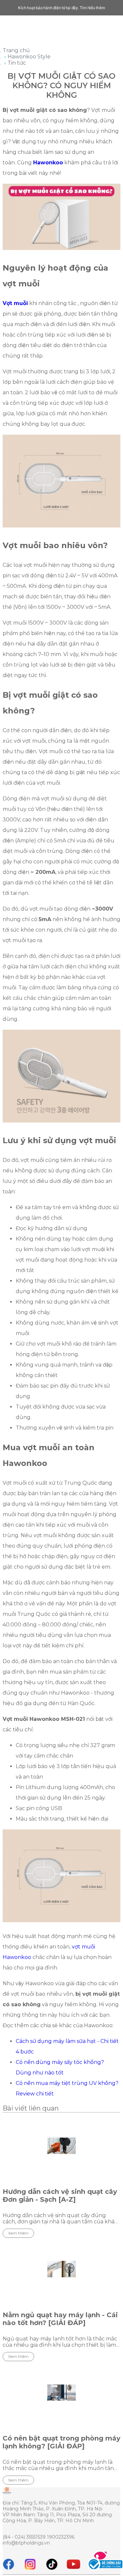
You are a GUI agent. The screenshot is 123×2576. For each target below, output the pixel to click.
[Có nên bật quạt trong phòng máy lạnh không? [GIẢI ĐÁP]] (61, 2393)
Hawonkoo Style (29, 57)
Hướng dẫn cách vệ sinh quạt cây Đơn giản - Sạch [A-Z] (60, 2195)
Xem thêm (18, 2233)
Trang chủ (16, 50)
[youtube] (73, 2564)
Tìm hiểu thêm (92, 8)
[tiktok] (52, 2564)
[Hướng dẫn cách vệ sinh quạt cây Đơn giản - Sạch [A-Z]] (61, 2146)
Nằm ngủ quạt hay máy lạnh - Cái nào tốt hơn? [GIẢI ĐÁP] (60, 2319)
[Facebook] (9, 2564)
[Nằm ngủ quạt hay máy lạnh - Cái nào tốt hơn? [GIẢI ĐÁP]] (61, 2269)
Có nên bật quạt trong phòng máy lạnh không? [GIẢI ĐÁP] (61, 2442)
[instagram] (30, 2564)
